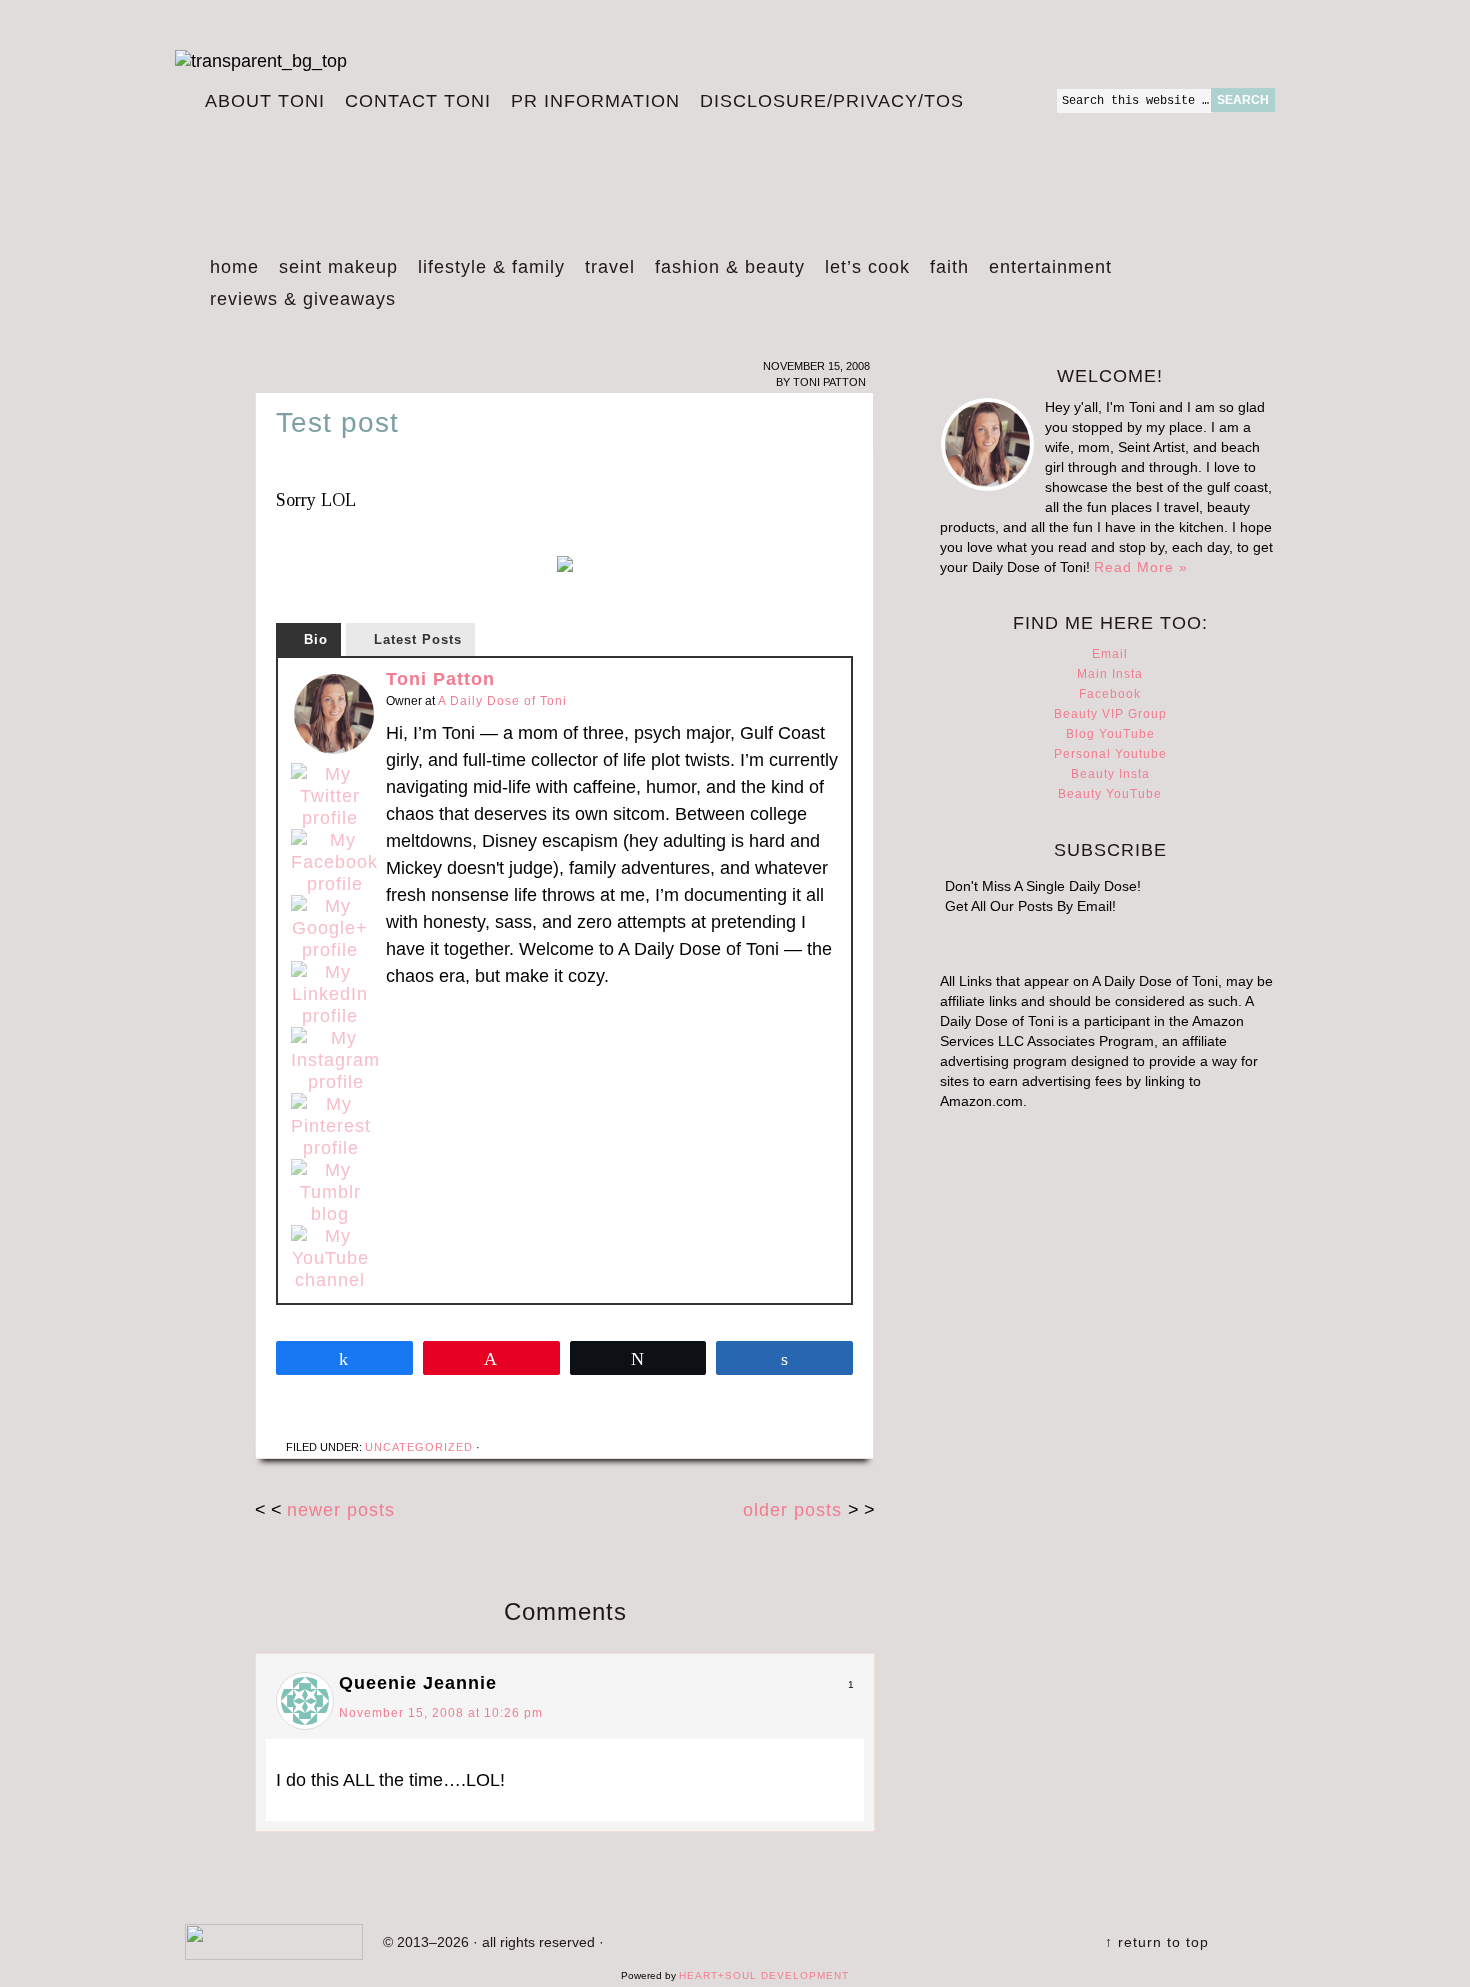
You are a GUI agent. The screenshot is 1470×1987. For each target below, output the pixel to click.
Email (1110, 654)
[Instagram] (335, 1060)
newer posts (341, 1510)
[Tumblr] (330, 1192)
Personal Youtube (1110, 754)
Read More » (1141, 567)
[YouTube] (330, 1258)
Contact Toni (418, 101)
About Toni (265, 101)
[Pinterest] (331, 1126)
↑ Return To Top (1157, 1942)
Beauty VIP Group (1110, 714)
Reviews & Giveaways (298, 302)
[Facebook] (334, 862)
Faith (949, 267)
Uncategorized (419, 1447)
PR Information (590, 102)
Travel (605, 270)
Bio (316, 639)
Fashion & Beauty (725, 270)
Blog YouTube (1110, 734)
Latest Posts (418, 639)
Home (234, 267)
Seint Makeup (338, 267)
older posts (795, 1510)
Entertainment (1045, 270)
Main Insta (1110, 674)
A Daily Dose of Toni (655, 167)
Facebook (1110, 694)
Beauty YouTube (1110, 794)
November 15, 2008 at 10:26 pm (441, 1713)
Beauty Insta (1110, 774)
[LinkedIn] (330, 994)
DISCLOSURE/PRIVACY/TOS (827, 102)
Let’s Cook (862, 270)
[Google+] (330, 928)
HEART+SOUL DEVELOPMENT (764, 1975)
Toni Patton (440, 679)
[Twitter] (330, 796)
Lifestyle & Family (486, 270)
